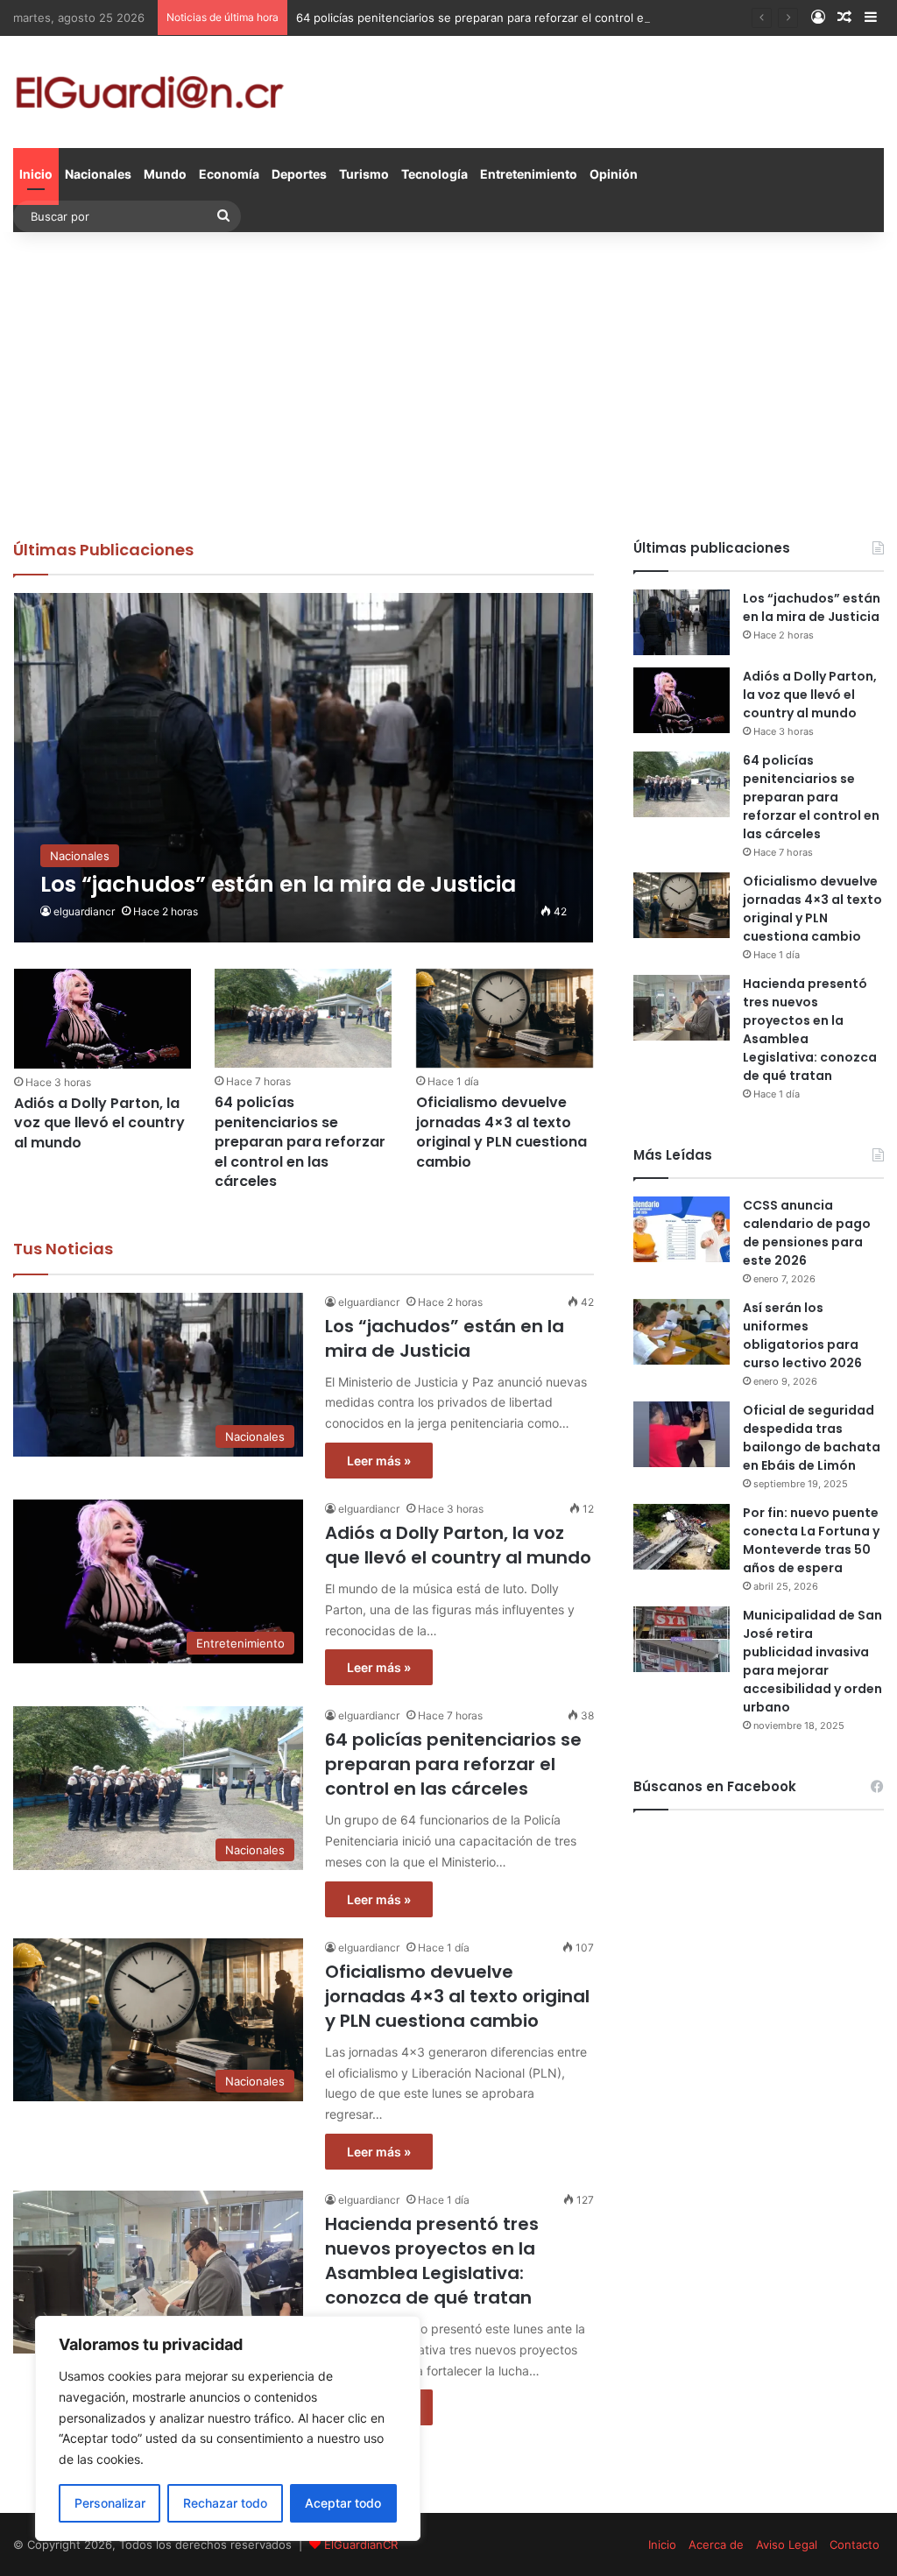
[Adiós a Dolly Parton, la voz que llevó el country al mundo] (102, 1019)
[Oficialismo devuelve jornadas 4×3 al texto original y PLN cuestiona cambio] (505, 1019)
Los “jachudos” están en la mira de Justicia (445, 1338)
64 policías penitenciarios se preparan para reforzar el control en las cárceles (507, 18)
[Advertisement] (448, 381)
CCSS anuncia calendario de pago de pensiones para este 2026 (807, 1233)
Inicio (36, 174)
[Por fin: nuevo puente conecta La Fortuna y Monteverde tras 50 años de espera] (682, 1537)
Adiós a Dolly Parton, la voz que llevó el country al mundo (99, 1123)
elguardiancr (84, 911)
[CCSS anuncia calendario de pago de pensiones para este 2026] (682, 1229)
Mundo (165, 174)
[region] (228, 2428)
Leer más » (379, 1461)
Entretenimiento (529, 174)
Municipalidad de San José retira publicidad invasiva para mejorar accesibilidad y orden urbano (812, 1661)
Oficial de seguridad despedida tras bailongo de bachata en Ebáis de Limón (812, 1438)
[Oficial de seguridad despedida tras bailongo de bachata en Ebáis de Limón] (682, 1434)
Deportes (299, 174)
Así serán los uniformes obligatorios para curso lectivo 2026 (802, 1335)
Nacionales (98, 174)
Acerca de (716, 2544)
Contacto (855, 2544)
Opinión (614, 174)
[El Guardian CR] (149, 92)
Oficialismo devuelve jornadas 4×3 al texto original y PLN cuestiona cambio (501, 1132)
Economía (229, 174)
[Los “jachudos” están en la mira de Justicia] (304, 768)
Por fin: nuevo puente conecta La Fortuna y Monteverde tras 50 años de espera (811, 1540)
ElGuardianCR (361, 2544)
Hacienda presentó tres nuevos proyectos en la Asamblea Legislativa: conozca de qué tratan (432, 2261)
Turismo (364, 174)
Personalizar (110, 2503)
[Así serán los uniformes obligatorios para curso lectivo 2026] (682, 1332)
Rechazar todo (225, 2503)
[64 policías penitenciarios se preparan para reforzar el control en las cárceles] (303, 1019)
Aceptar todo (343, 2503)
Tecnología (434, 174)
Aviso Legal (787, 2544)
